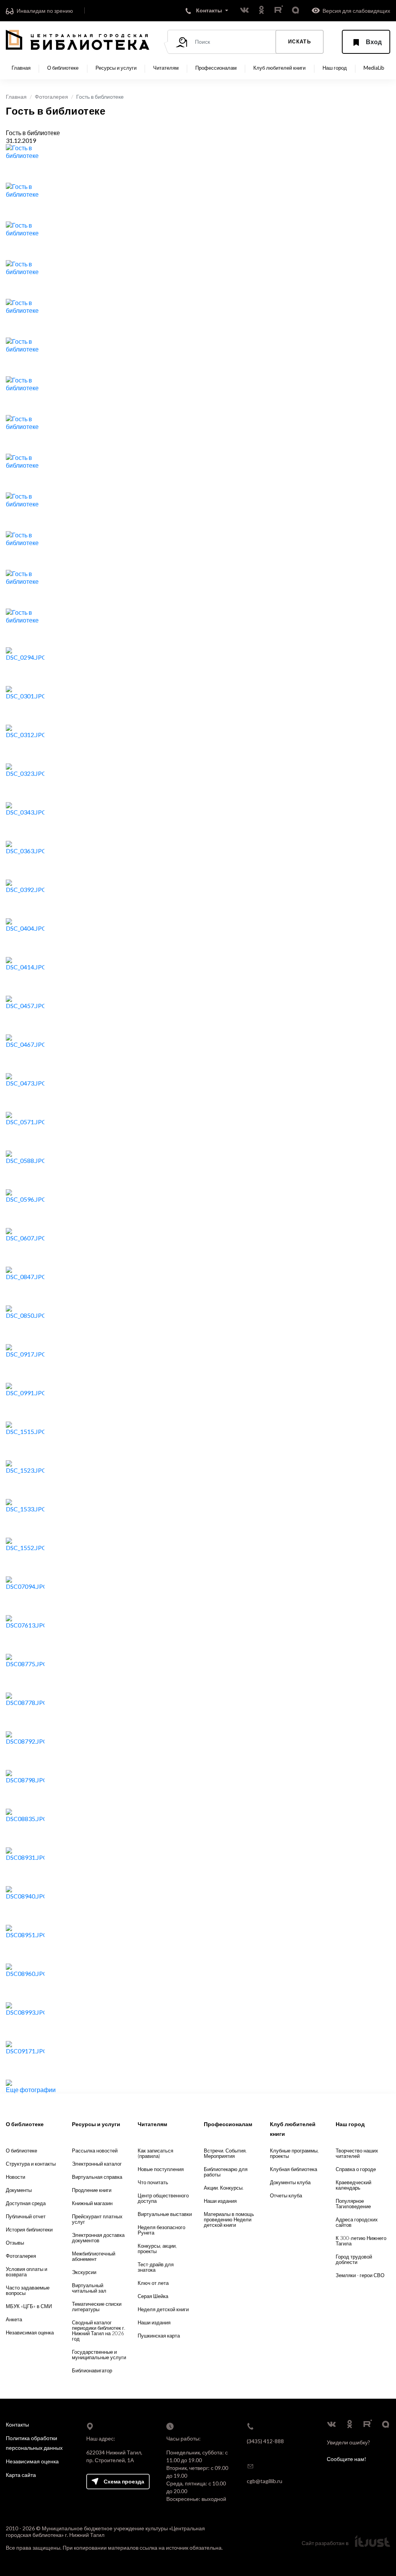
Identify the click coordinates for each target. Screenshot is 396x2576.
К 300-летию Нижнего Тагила (361, 2241)
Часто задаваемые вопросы (28, 2290)
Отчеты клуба (286, 2195)
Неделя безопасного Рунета (161, 2230)
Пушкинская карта (159, 2336)
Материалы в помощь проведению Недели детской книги (229, 2219)
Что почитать (153, 2182)
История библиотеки (29, 2230)
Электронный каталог (97, 2164)
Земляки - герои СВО (360, 2275)
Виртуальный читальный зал (89, 2288)
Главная (21, 68)
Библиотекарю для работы (226, 2172)
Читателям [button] (166, 68)
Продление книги (92, 2190)
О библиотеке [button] (63, 68)
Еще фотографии (31, 2090)
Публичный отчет (26, 2216)
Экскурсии (84, 2272)
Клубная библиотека (294, 2169)
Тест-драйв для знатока (156, 2267)
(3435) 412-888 (265, 2441)
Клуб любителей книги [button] (279, 68)
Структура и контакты (31, 2164)
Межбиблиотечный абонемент (94, 2256)
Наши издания (154, 2322)
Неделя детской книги (163, 2309)
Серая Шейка (153, 2296)
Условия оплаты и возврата (26, 2272)
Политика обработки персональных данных (34, 2443)
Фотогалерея (51, 97)
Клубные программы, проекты (294, 2153)
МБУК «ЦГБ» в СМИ (29, 2306)
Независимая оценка (30, 2332)
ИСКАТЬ (300, 41)
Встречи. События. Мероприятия (225, 2153)
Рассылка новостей (95, 2151)
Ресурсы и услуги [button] (116, 68)
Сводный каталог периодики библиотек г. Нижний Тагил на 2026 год (99, 2331)
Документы (19, 2190)
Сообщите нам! (346, 2459)
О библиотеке (21, 2151)
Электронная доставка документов (98, 2238)
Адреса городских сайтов (357, 2222)
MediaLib (374, 68)
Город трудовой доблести (354, 2259)
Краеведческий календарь (353, 2185)
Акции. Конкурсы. (224, 2188)
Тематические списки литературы (97, 2307)
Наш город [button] (335, 68)
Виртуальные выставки (165, 2214)
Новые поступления (161, 2169)
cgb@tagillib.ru (265, 2481)
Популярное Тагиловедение (353, 2204)
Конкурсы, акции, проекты (157, 2248)
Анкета (14, 2319)
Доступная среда (26, 2203)
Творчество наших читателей (357, 2153)
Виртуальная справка (97, 2177)
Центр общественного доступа (163, 2198)
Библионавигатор (92, 2370)
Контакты (17, 2424)
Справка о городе (356, 2169)
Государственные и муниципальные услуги (99, 2355)
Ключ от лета (153, 2283)
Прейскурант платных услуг (97, 2219)
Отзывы (15, 2243)
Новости (15, 2177)
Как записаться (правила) (155, 2153)
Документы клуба (290, 2182)
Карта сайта (21, 2475)
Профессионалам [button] (216, 68)
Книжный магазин (92, 2203)
